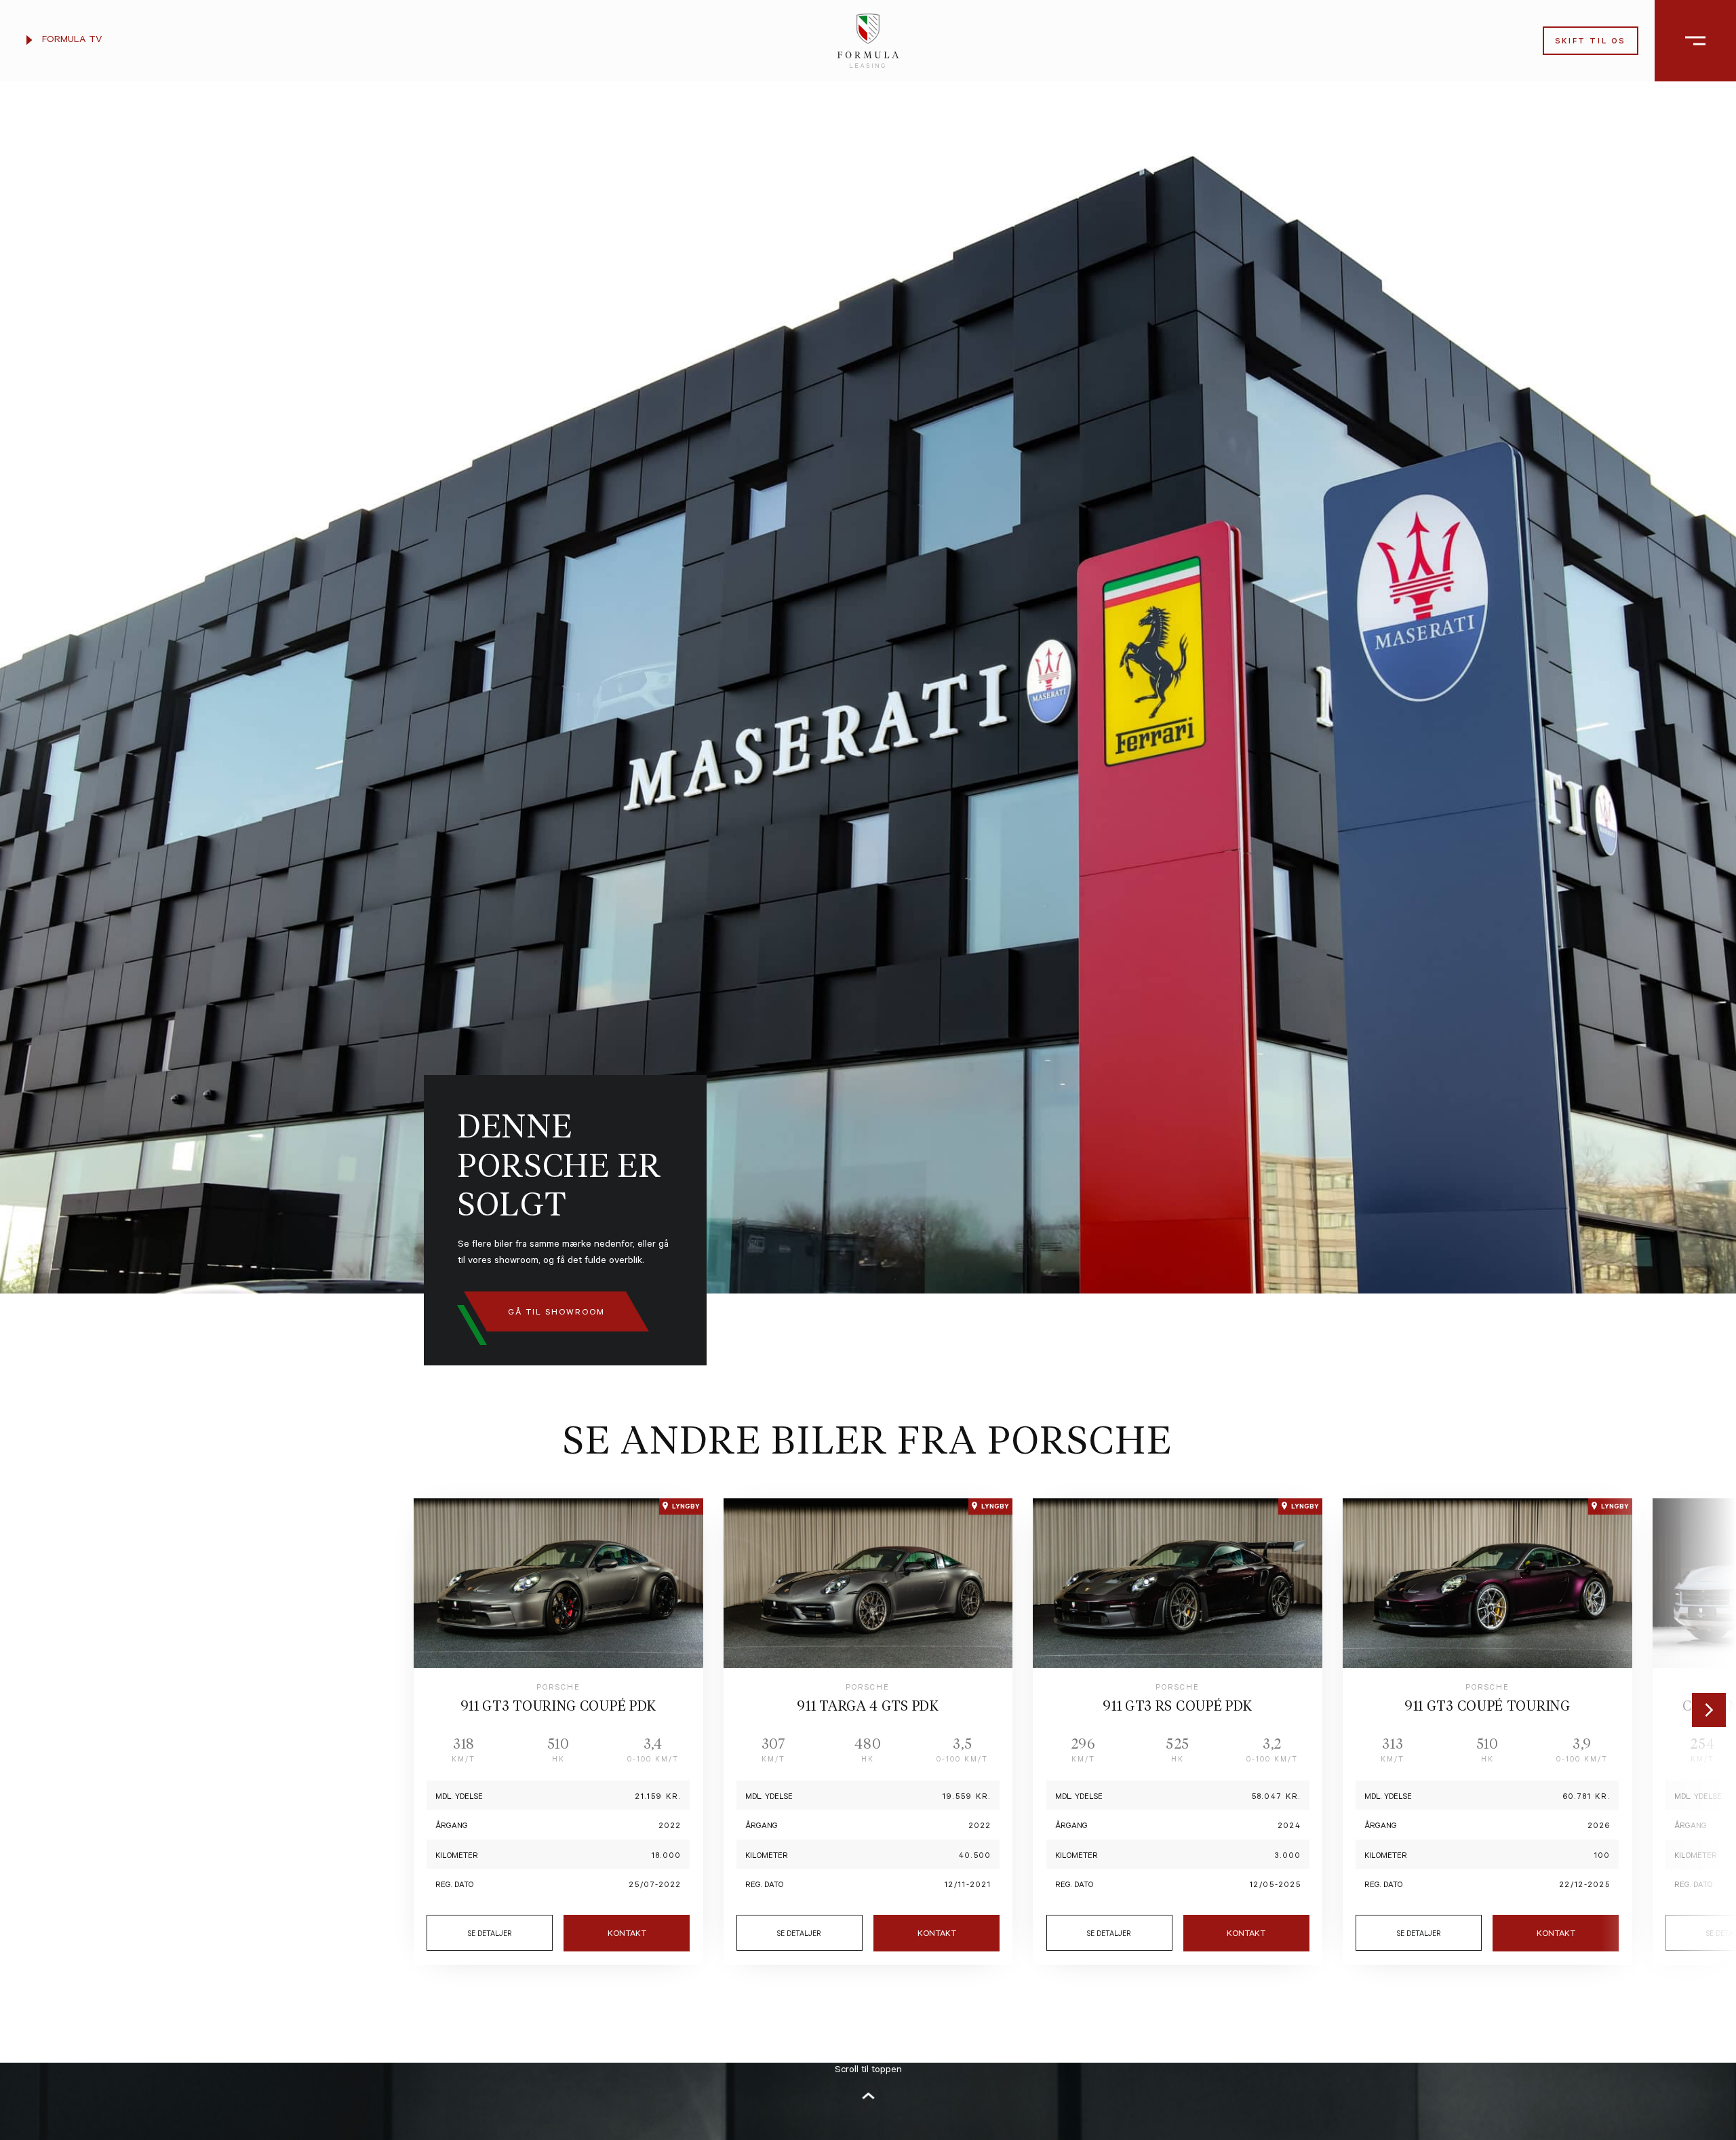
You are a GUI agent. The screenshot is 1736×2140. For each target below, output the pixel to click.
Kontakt (627, 1934)
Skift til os (1591, 42)
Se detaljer (490, 1934)
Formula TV (71, 41)
